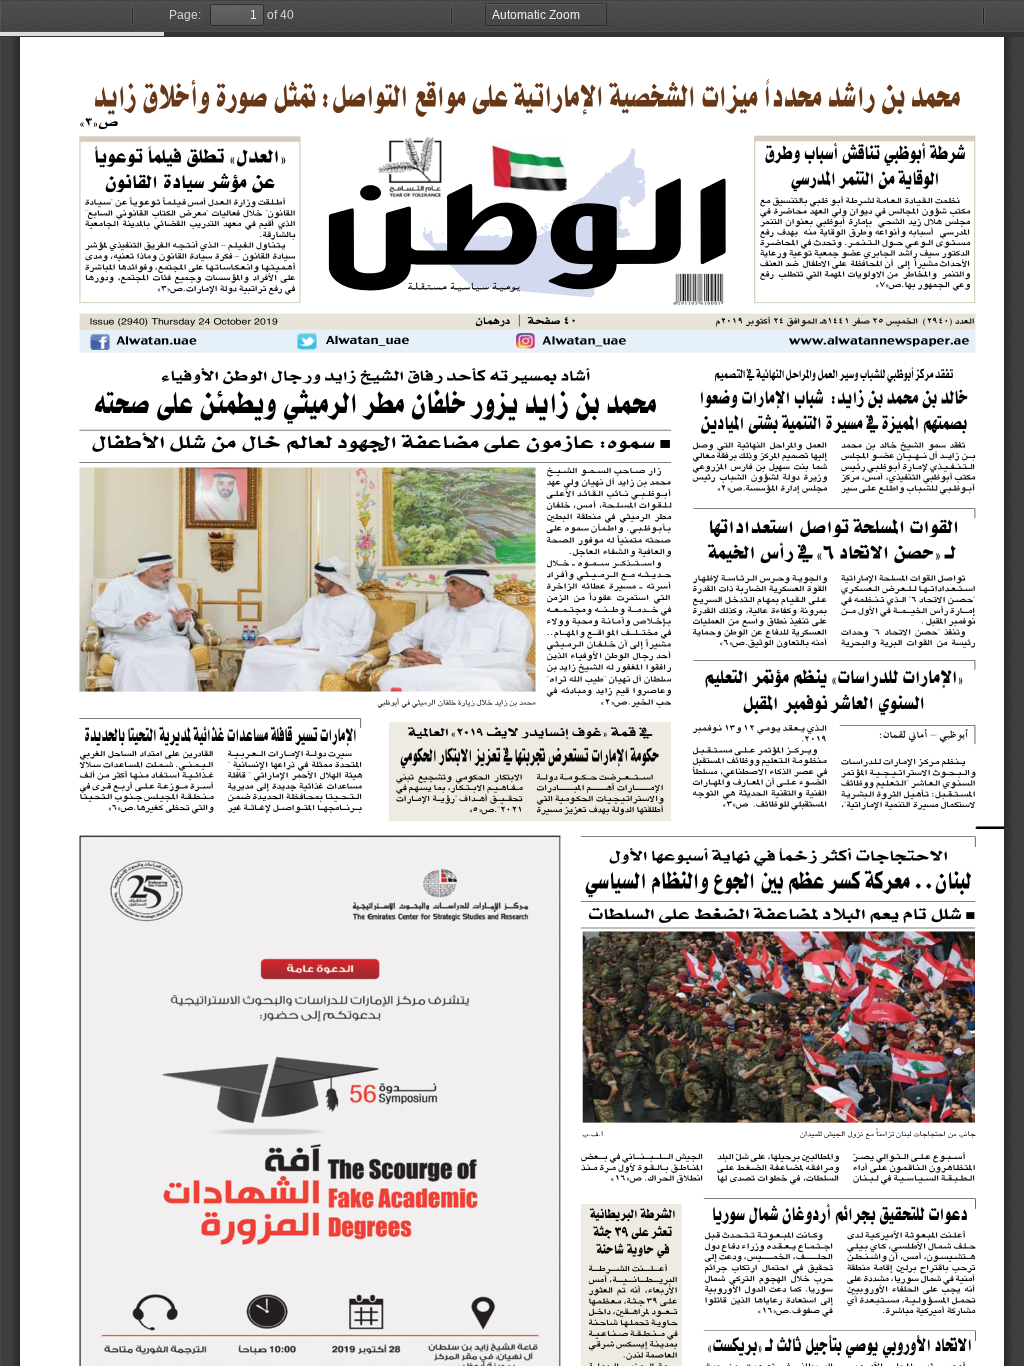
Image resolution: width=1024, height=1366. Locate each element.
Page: (185, 15)
